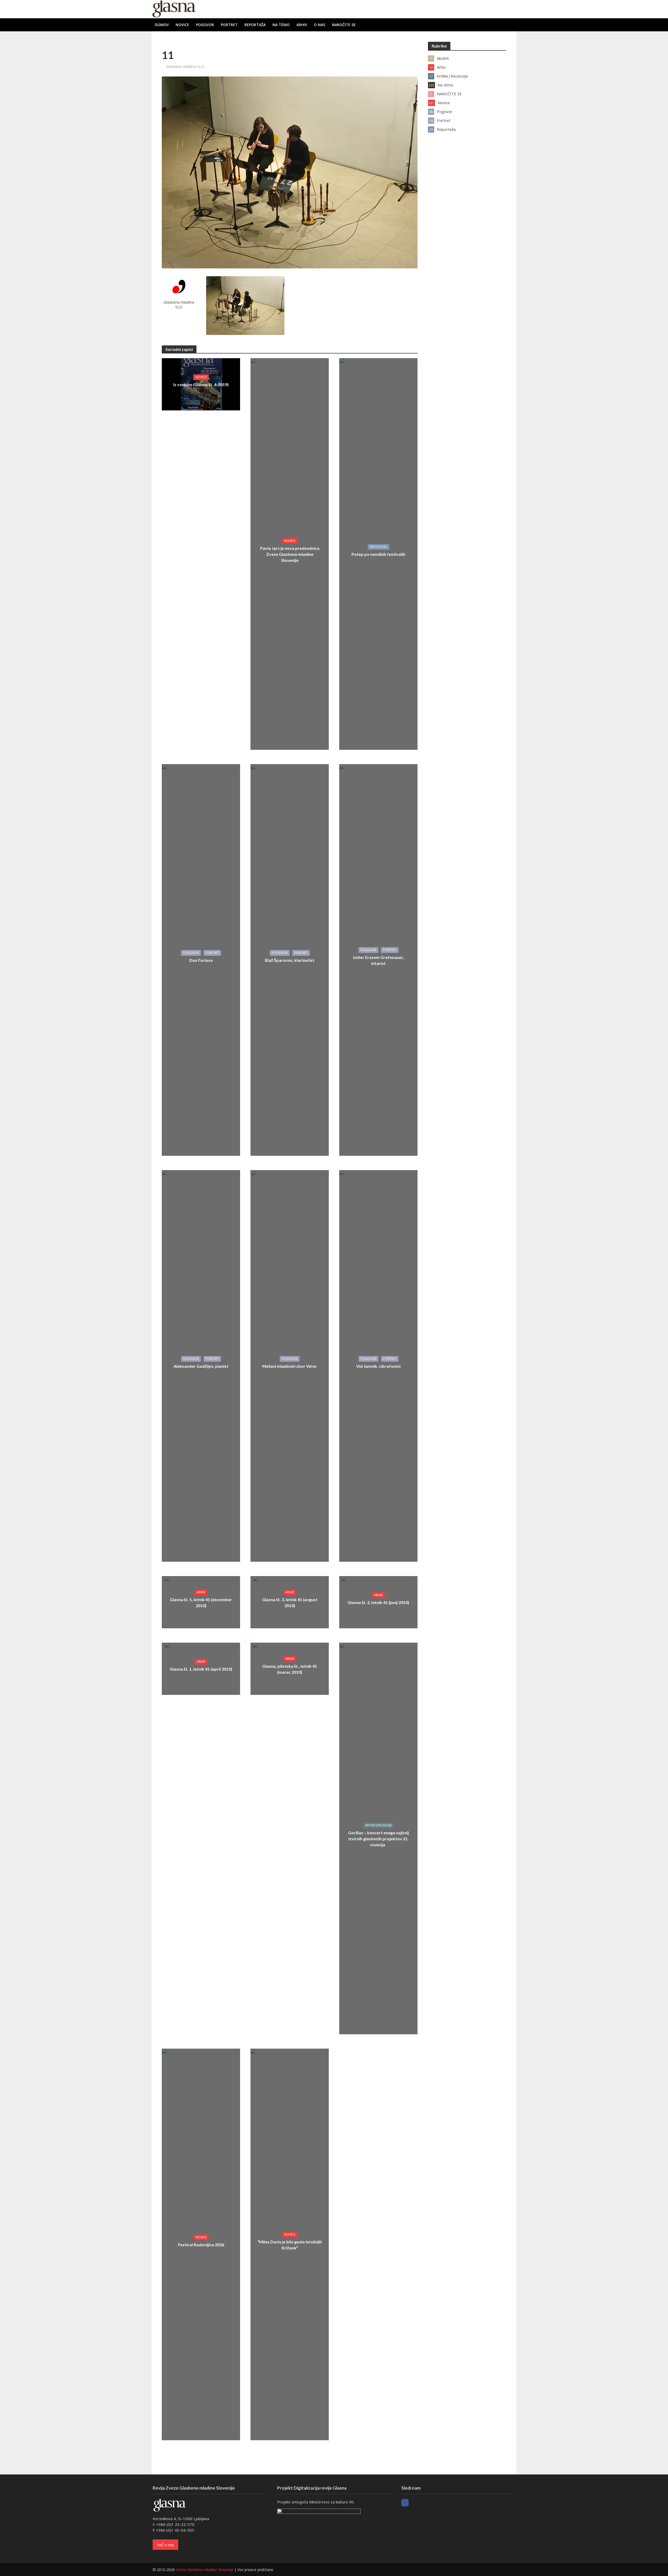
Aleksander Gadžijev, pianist (201, 1366)
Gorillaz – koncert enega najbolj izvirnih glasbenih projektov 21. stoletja (378, 1839)
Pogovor (205, 25)
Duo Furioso (201, 960)
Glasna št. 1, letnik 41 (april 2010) (201, 1669)
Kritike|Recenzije (378, 1825)
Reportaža (255, 25)
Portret (229, 25)
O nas (320, 25)
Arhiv (302, 25)
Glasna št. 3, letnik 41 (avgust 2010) (290, 1602)
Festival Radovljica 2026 (201, 2245)
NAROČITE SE (344, 25)
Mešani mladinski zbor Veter (290, 1366)
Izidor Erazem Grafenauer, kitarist (378, 960)
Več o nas (165, 2545)
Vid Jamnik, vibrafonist (378, 1366)
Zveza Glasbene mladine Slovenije (205, 2570)
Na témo (281, 25)
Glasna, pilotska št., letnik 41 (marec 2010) (290, 1669)
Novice (182, 25)
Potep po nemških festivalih (378, 554)
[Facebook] (405, 2503)
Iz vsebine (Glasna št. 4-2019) (201, 384)
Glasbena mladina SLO (185, 66)
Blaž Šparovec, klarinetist (290, 960)
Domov (162, 25)
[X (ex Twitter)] (415, 2503)
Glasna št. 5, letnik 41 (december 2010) (201, 1602)
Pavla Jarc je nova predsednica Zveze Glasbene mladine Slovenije (290, 554)
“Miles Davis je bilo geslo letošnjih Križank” (290, 2245)
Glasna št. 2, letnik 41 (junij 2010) (378, 1602)
